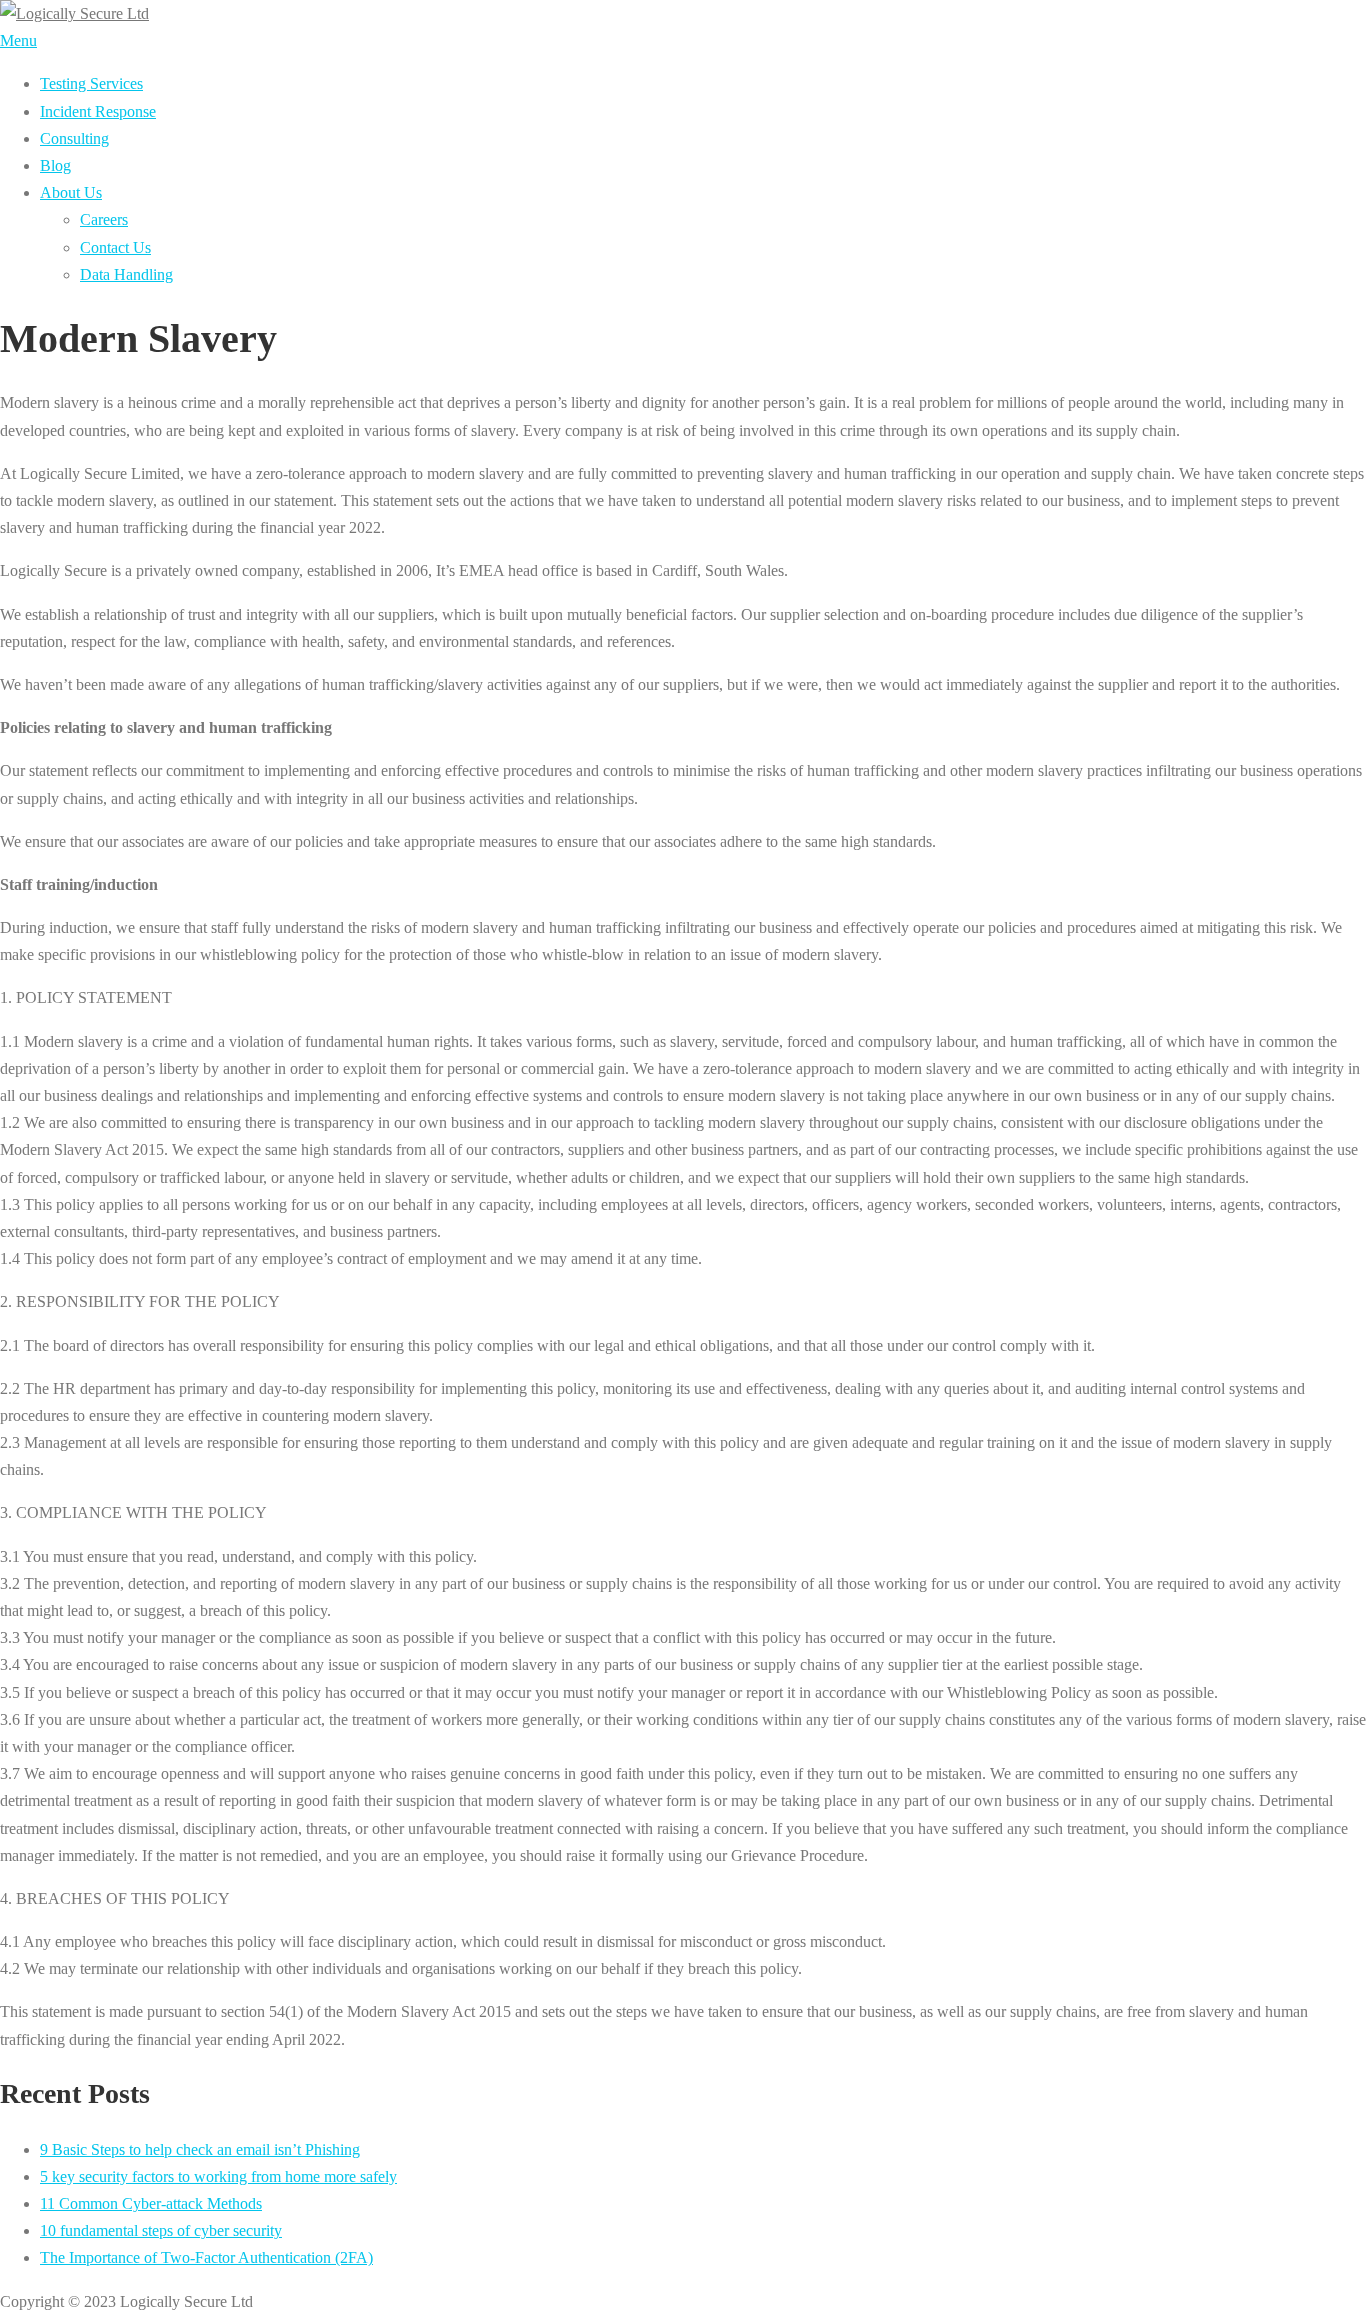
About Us (71, 192)
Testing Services (91, 83)
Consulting (74, 138)
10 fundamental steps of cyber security (161, 2230)
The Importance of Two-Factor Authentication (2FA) (206, 2257)
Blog (55, 165)
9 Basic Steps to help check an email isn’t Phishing (200, 2149)
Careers (104, 219)
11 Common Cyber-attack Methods (151, 2203)
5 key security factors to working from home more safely (218, 2176)
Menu (18, 40)
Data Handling (126, 274)
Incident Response (98, 111)
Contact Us (115, 247)
